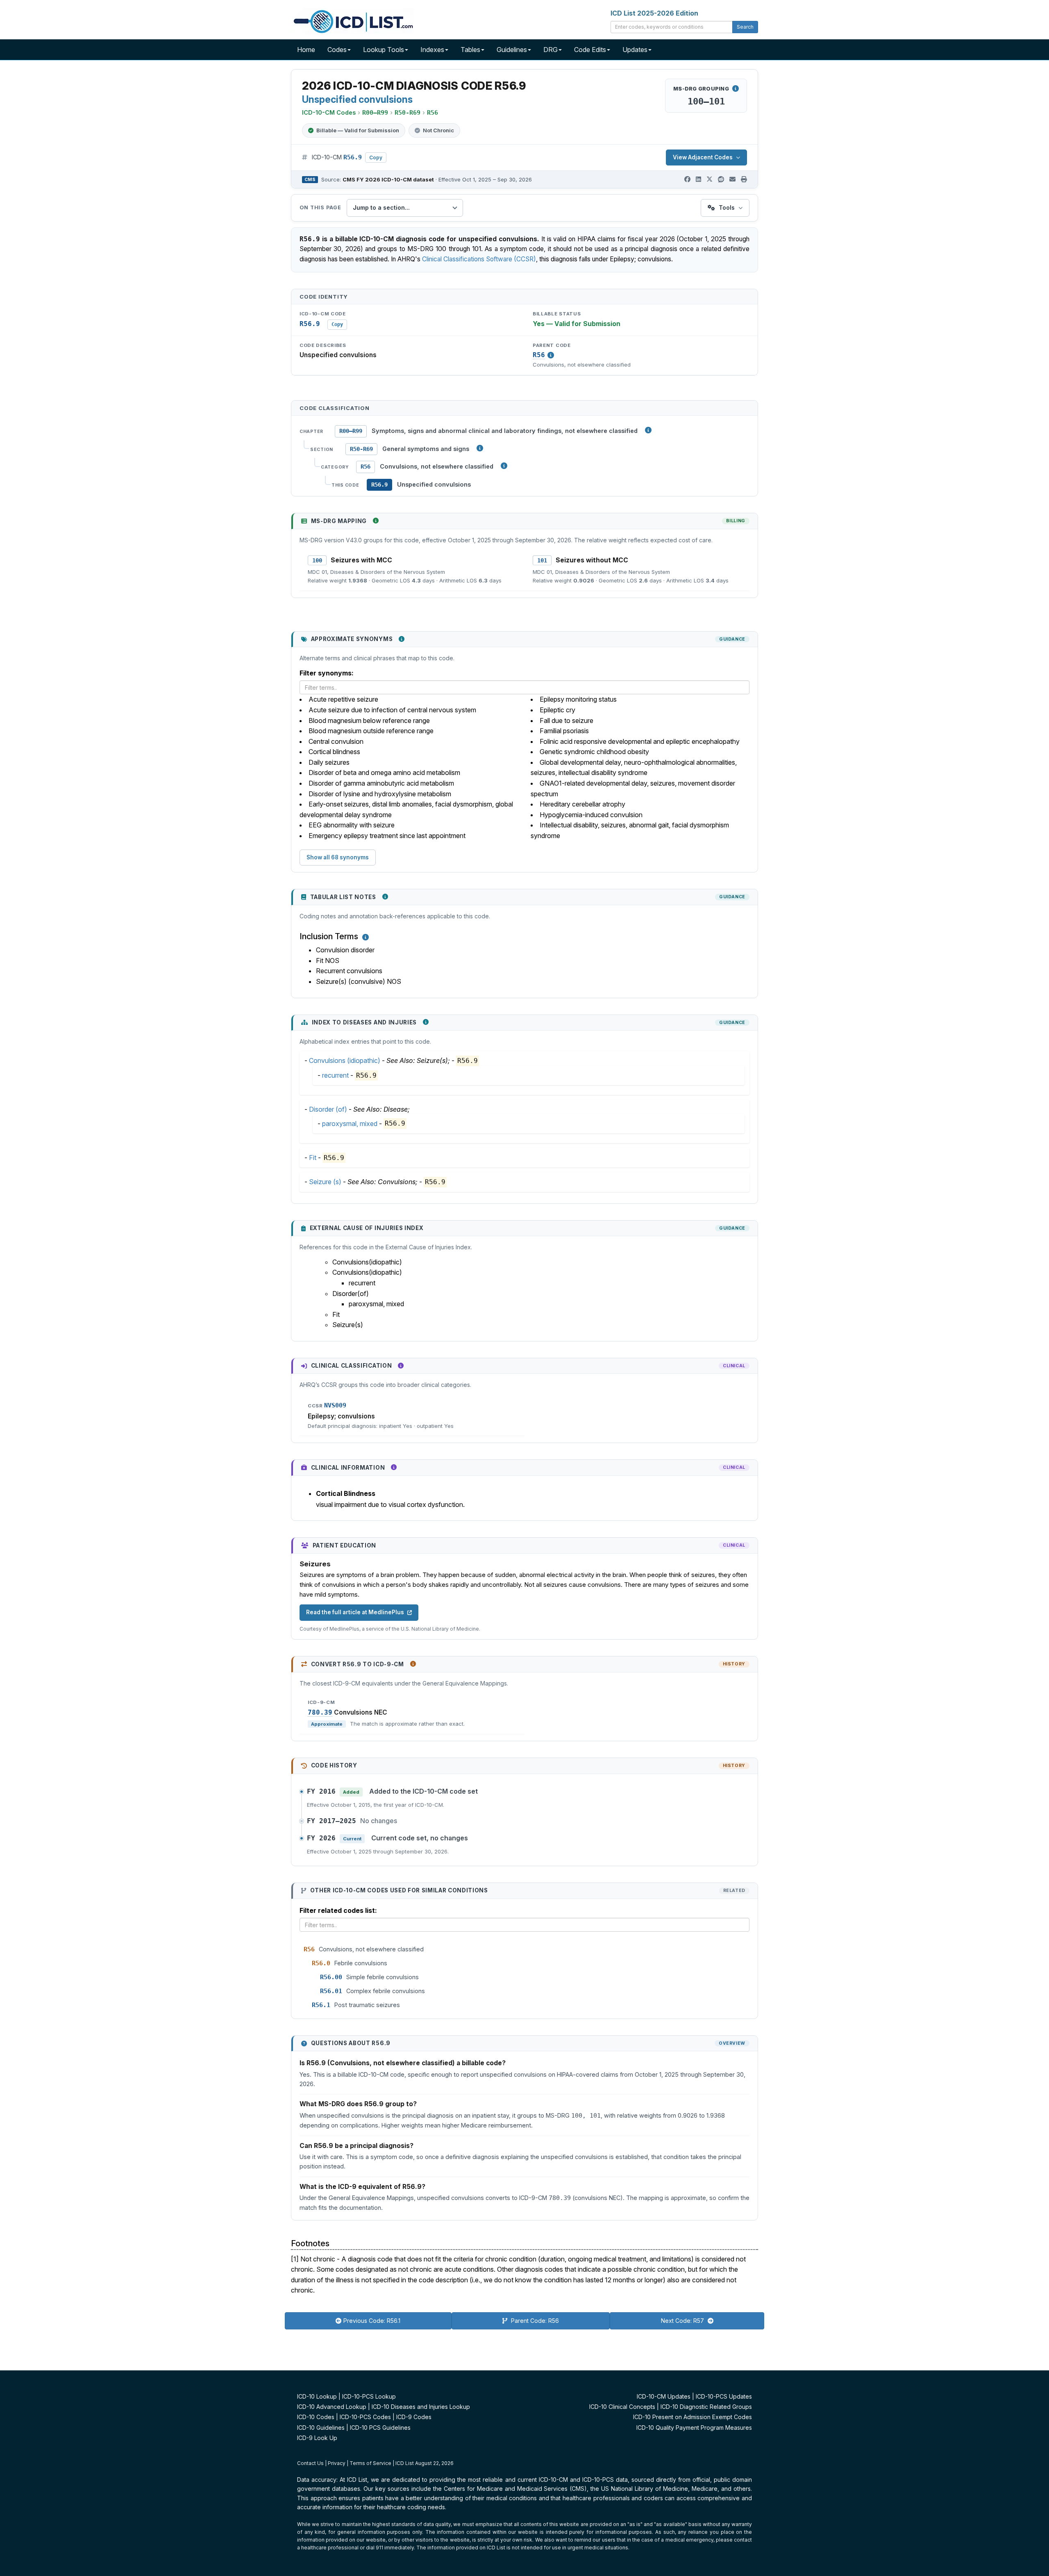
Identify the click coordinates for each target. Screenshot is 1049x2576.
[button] (366, 937)
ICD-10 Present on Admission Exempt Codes (693, 2417)
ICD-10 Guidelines (321, 2428)
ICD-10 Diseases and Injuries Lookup (421, 2407)
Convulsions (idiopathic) (345, 1060)
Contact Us (310, 2463)
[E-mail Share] (732, 179)
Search (745, 27)
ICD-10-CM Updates (664, 2396)
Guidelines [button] (512, 50)
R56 (539, 355)
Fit (313, 1158)
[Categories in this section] (504, 466)
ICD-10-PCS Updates (724, 2396)
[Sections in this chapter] (480, 448)
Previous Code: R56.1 (372, 2321)
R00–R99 (351, 431)
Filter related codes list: (338, 1910)
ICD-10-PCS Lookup (369, 2396)
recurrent (335, 1075)
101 (542, 560)
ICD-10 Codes (316, 2417)
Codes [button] (337, 50)
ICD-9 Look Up (317, 2438)
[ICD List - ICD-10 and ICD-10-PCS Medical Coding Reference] (352, 20)
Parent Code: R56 (534, 2321)
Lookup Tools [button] (384, 50)
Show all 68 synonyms (338, 857)
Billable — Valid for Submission (358, 130)
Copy (376, 157)
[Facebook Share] (687, 179)
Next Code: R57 (683, 2321)
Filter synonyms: (327, 673)
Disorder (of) (328, 1109)
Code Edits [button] (590, 50)
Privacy (337, 2463)
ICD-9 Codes (414, 2417)
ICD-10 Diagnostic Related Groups (706, 2407)
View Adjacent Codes (703, 157)
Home (306, 50)
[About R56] (551, 355)
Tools (727, 207)
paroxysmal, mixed (350, 1124)
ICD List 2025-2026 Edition (654, 13)
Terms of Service (370, 2463)
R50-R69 (361, 449)
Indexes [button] (432, 50)
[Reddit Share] (721, 179)
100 (317, 560)
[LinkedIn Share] (698, 179)
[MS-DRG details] (736, 88)
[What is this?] (376, 521)
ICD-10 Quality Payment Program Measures (694, 2428)
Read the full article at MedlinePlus (355, 1612)
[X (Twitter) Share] (710, 179)
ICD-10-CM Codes (329, 112)
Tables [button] (470, 50)
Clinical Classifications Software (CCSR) (479, 259)
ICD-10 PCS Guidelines (380, 2428)
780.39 (320, 1713)
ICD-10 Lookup (317, 2396)
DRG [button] (551, 50)
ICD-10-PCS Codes (365, 2417)
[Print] (744, 179)
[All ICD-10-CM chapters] (648, 430)
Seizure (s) (325, 1182)
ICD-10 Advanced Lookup (332, 2407)
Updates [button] (635, 50)
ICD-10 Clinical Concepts (622, 2407)
